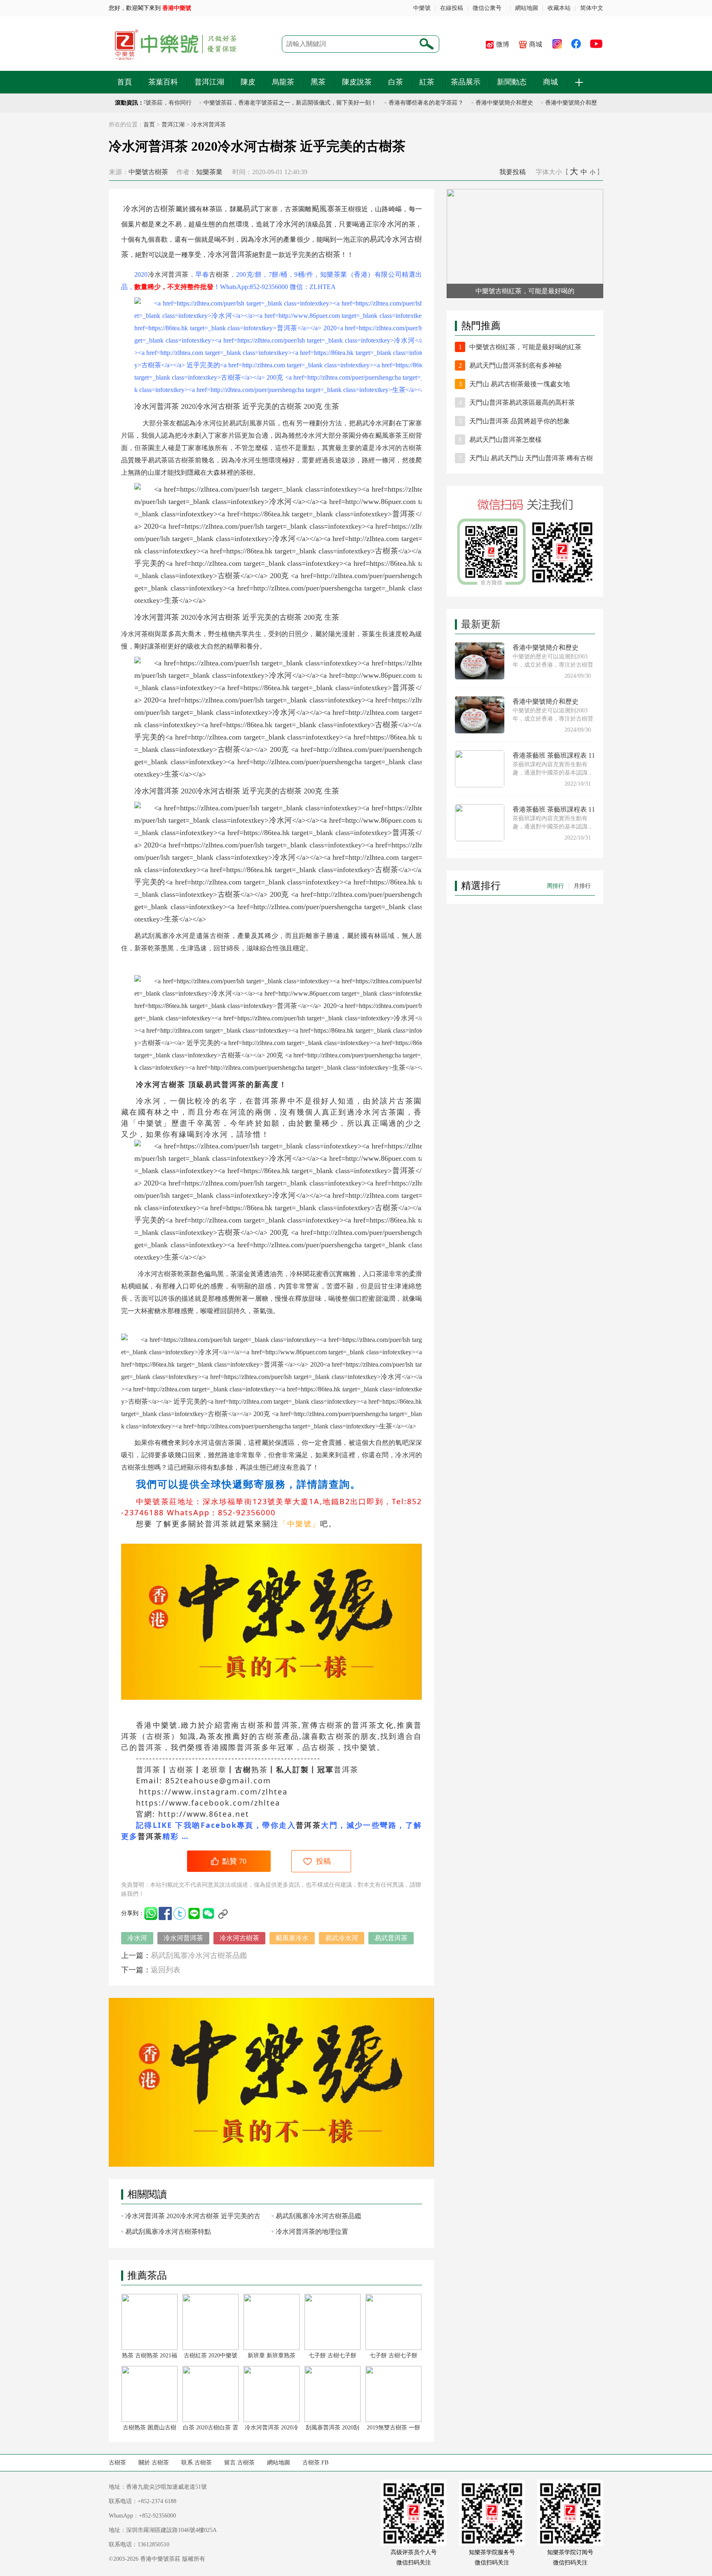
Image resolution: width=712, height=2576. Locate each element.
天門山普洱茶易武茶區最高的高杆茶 (522, 402)
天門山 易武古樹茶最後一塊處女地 (520, 384)
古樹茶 (164, 209)
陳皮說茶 (357, 82)
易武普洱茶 (391, 1938)
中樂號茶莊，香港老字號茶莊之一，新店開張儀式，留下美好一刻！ (263, 103)
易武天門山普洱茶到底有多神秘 (515, 365)
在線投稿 (452, 8)
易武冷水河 (342, 1938)
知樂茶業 (209, 172)
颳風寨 (323, 209)
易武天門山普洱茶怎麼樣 (506, 440)
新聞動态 (512, 82)
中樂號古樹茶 (148, 172)
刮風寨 (252, 423)
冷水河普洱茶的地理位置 (312, 2232)
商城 (536, 44)
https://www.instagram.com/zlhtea (213, 1792)
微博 (503, 44)
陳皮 (248, 82)
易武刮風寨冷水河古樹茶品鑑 (199, 1955)
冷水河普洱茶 (208, 125)
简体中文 (592, 8)
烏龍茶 (283, 82)
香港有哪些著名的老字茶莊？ (399, 103)
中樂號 (422, 8)
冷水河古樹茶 (239, 1938)
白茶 (396, 82)
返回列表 (166, 1970)
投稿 (323, 1861)
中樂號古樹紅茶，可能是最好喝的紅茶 (525, 347)
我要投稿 (513, 172)
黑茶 (318, 82)
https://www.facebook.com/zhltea (208, 1803)
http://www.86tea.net (204, 1814)
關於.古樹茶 (154, 2463)
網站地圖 (527, 8)
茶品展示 (466, 82)
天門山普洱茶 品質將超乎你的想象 (520, 421)
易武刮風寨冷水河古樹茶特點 (172, 2232)
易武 (250, 209)
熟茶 (260, 1769)
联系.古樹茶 (197, 2463)
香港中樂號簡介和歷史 (478, 103)
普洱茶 (241, 254)
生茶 (332, 406)
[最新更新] (525, 613)
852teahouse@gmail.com (217, 1780)
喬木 (194, 634)
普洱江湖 (209, 82)
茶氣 (260, 1311)
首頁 (124, 82)
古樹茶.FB (315, 2463)
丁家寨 (268, 209)
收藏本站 (559, 8)
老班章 (214, 1769)
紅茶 (427, 82)
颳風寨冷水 (292, 1938)
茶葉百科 (163, 82)
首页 (149, 125)
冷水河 (135, 209)
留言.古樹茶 (239, 2463)
